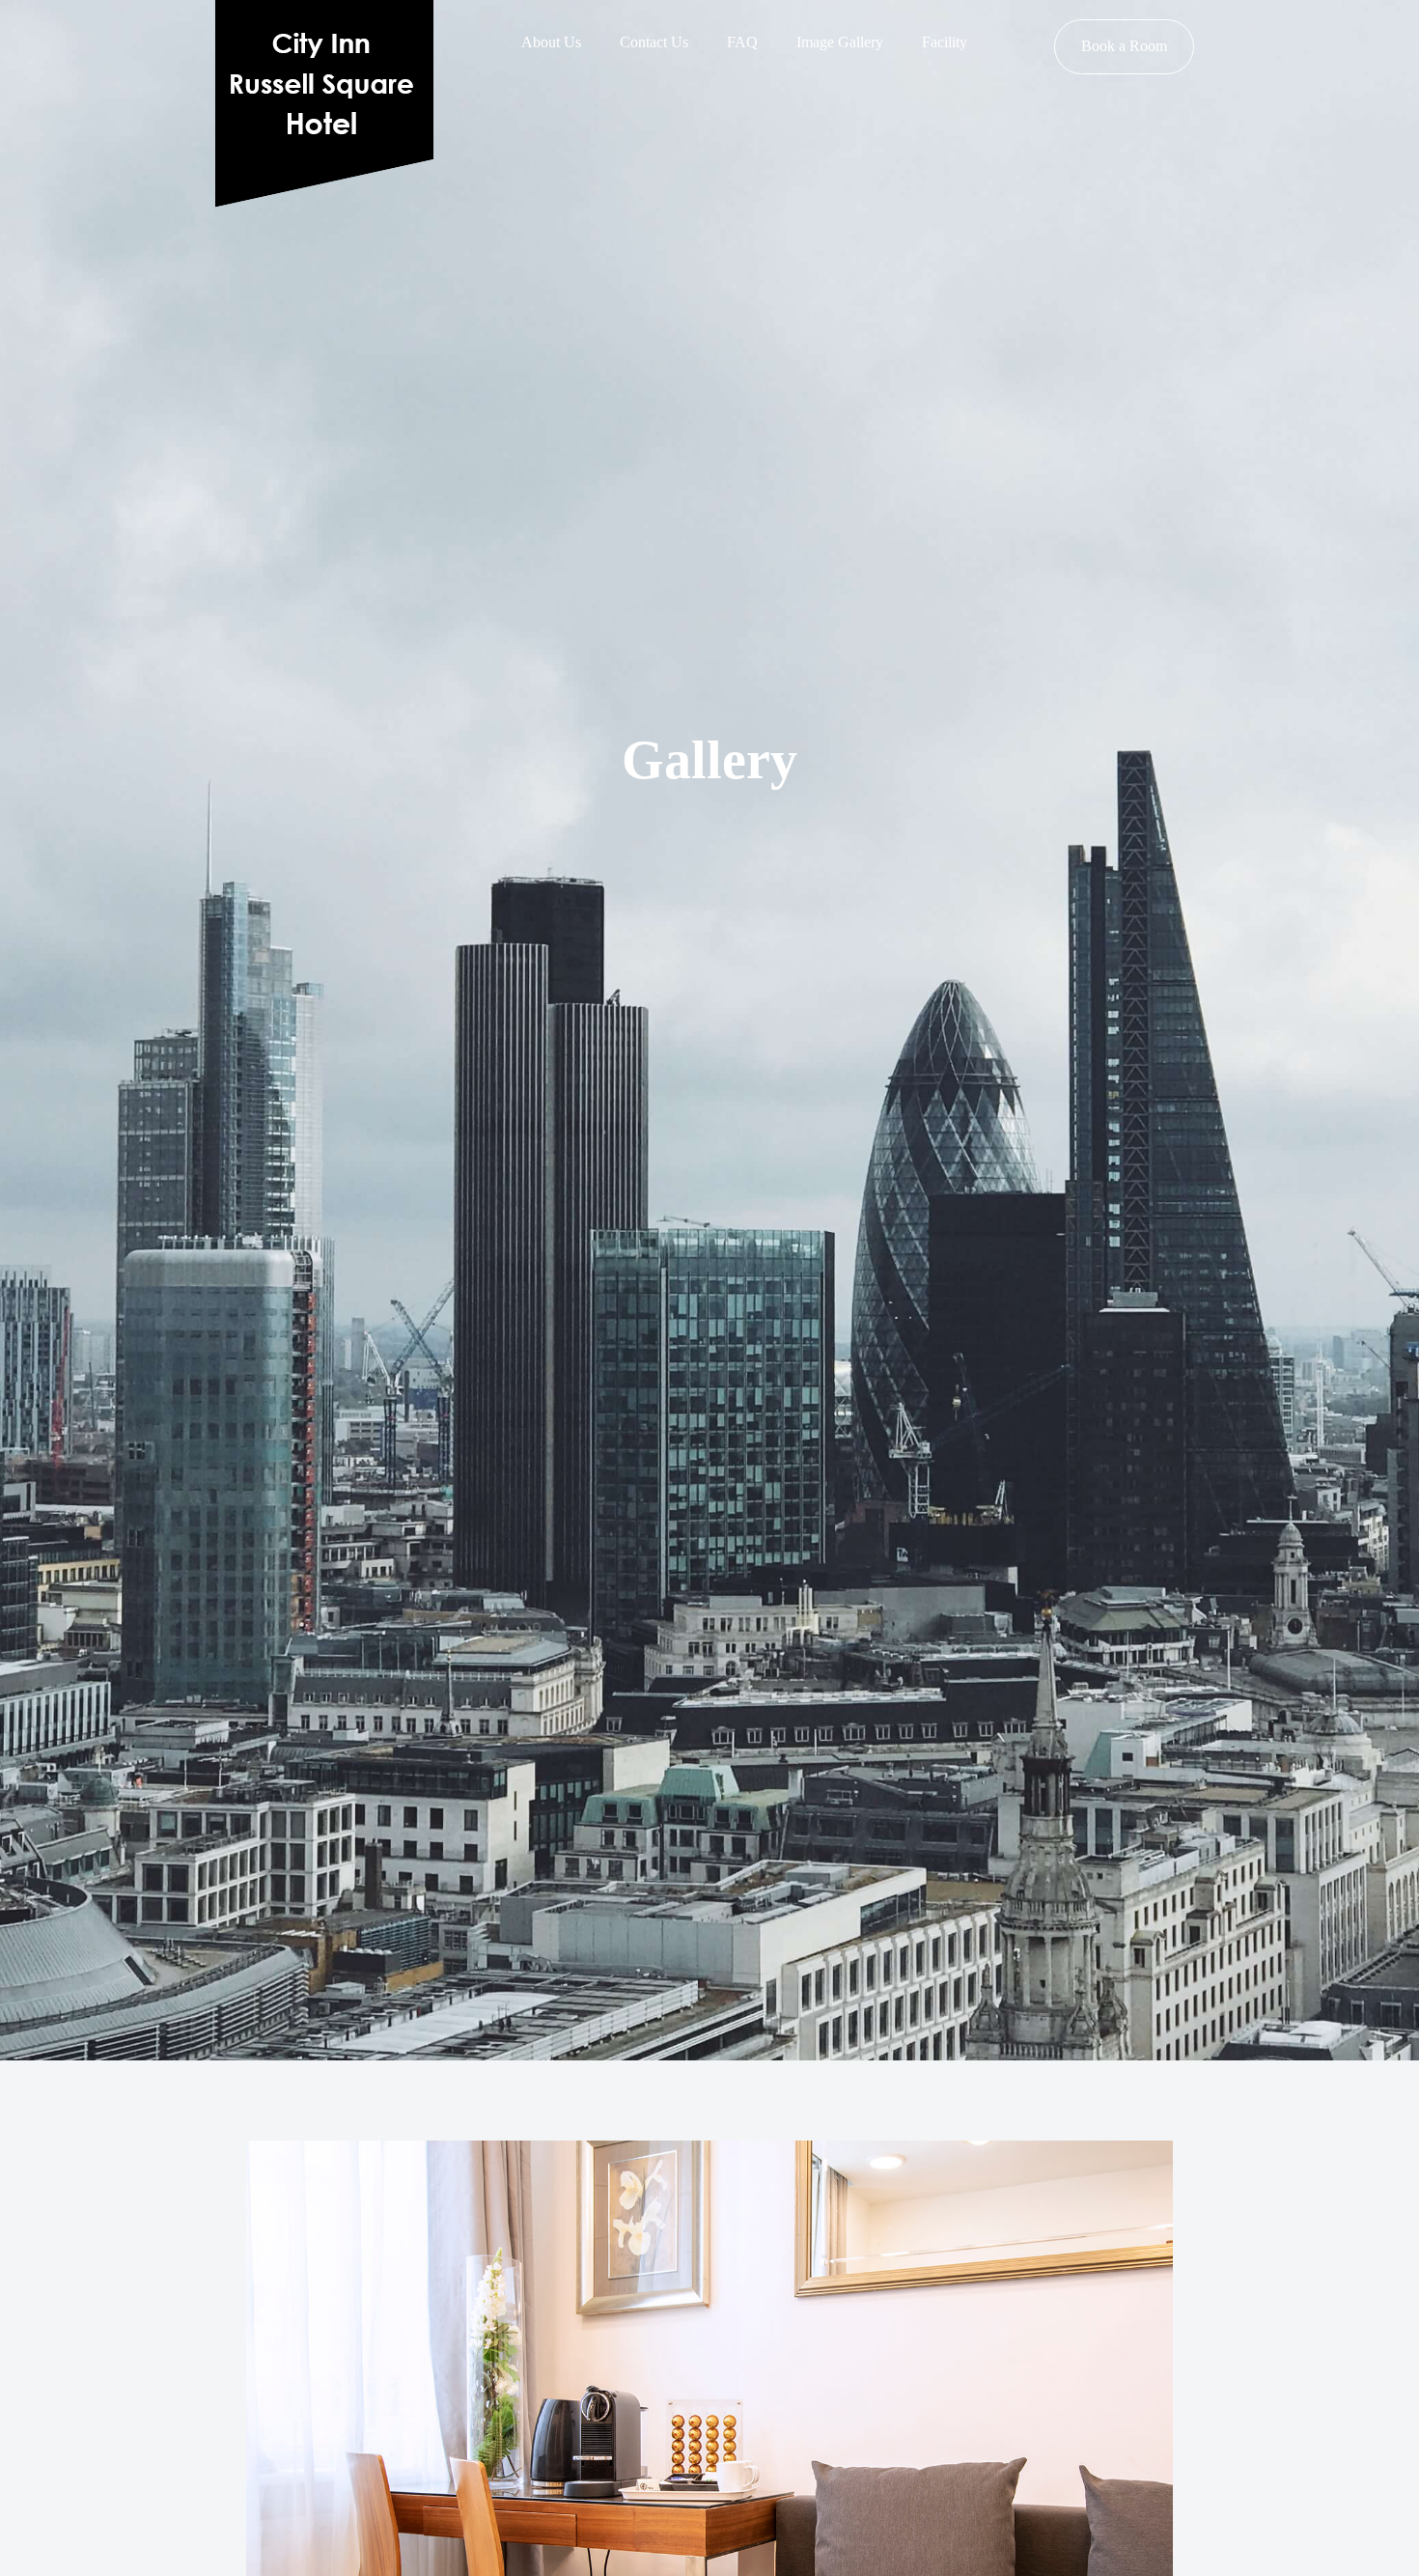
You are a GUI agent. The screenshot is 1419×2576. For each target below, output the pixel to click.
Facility (945, 42)
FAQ (742, 42)
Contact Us (654, 42)
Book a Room (1124, 46)
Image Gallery (840, 42)
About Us (551, 42)
